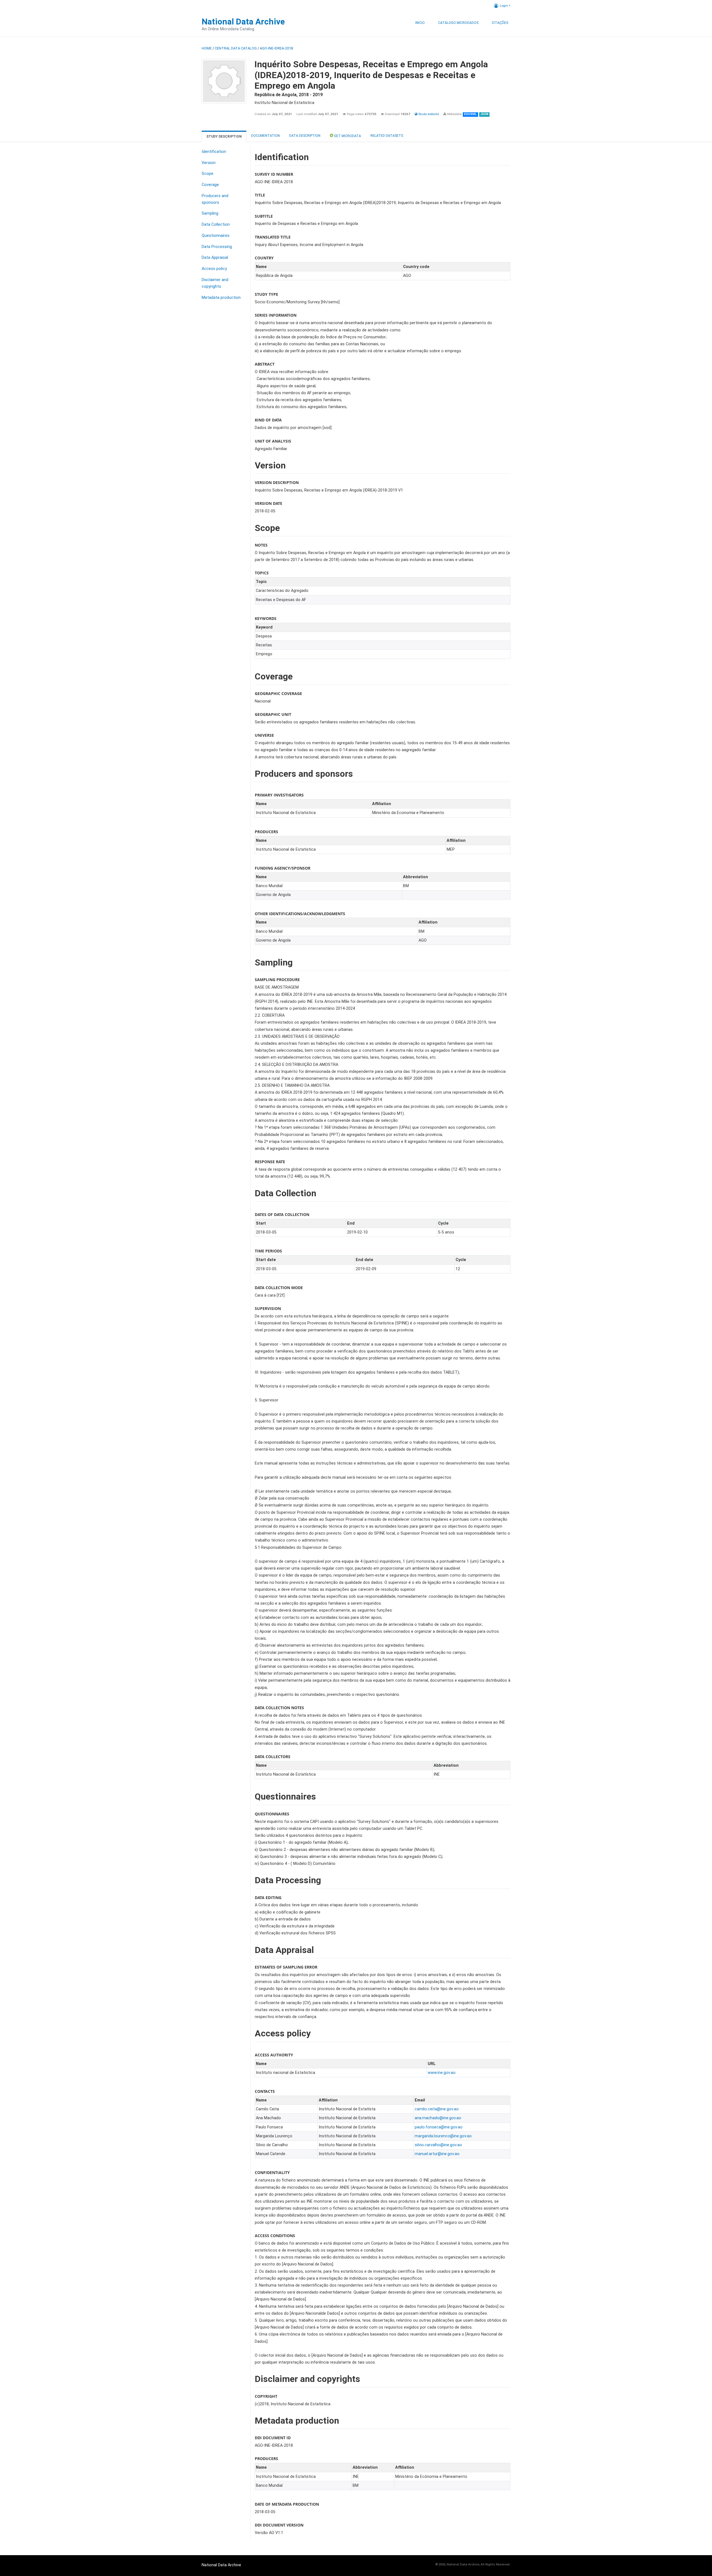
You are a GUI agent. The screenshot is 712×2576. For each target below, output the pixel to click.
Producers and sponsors (215, 199)
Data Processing (217, 247)
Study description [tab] (224, 137)
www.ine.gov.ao (442, 2073)
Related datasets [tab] (387, 136)
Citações (500, 23)
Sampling (210, 213)
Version (209, 163)
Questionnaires (216, 236)
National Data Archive (243, 22)
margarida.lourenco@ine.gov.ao (443, 2136)
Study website (428, 114)
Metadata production (221, 298)
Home (207, 48)
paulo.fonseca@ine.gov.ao (439, 2127)
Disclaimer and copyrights (215, 283)
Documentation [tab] (265, 136)
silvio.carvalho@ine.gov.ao (438, 2145)
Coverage (210, 185)
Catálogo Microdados (458, 23)
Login (504, 6)
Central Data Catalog (236, 48)
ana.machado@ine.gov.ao (438, 2118)
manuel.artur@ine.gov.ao (437, 2154)
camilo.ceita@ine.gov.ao (437, 2109)
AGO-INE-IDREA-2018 (276, 48)
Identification (214, 152)
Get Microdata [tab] (347, 136)
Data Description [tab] (305, 136)
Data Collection (216, 224)
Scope (207, 174)
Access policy (214, 269)
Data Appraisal (215, 258)
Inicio (420, 23)
